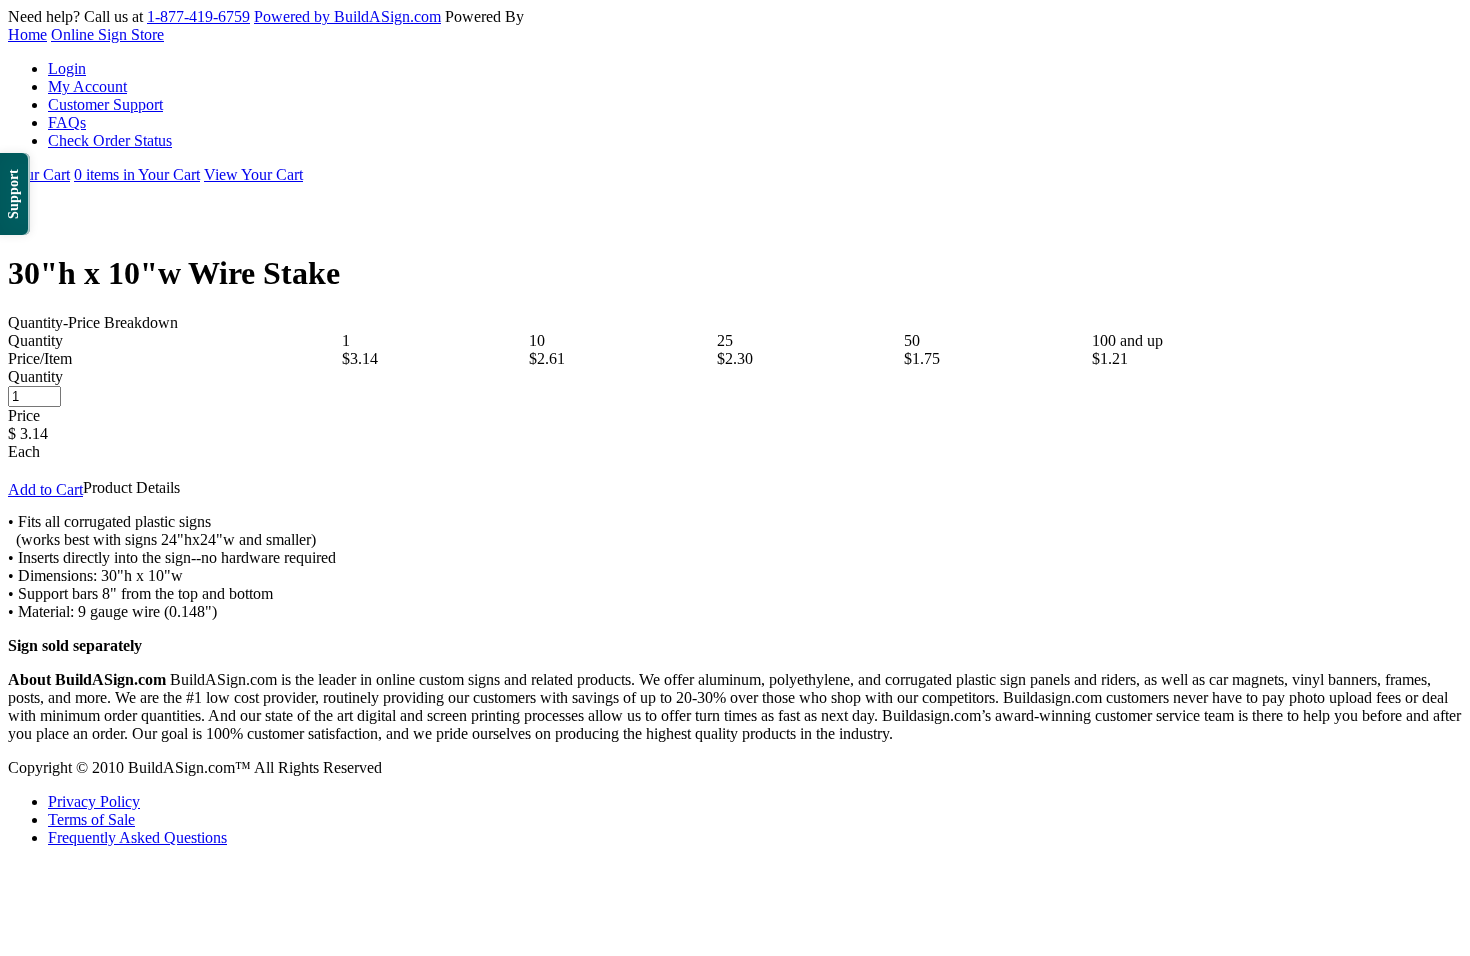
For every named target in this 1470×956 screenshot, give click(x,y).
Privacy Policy (94, 801)
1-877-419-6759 (198, 16)
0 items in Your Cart (137, 174)
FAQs (67, 122)
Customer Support (105, 104)
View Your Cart (253, 174)
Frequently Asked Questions (137, 837)
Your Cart (39, 174)
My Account (87, 86)
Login (67, 68)
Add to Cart (45, 489)
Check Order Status (110, 140)
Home (27, 34)
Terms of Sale (91, 819)
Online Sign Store (107, 34)
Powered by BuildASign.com (347, 16)
